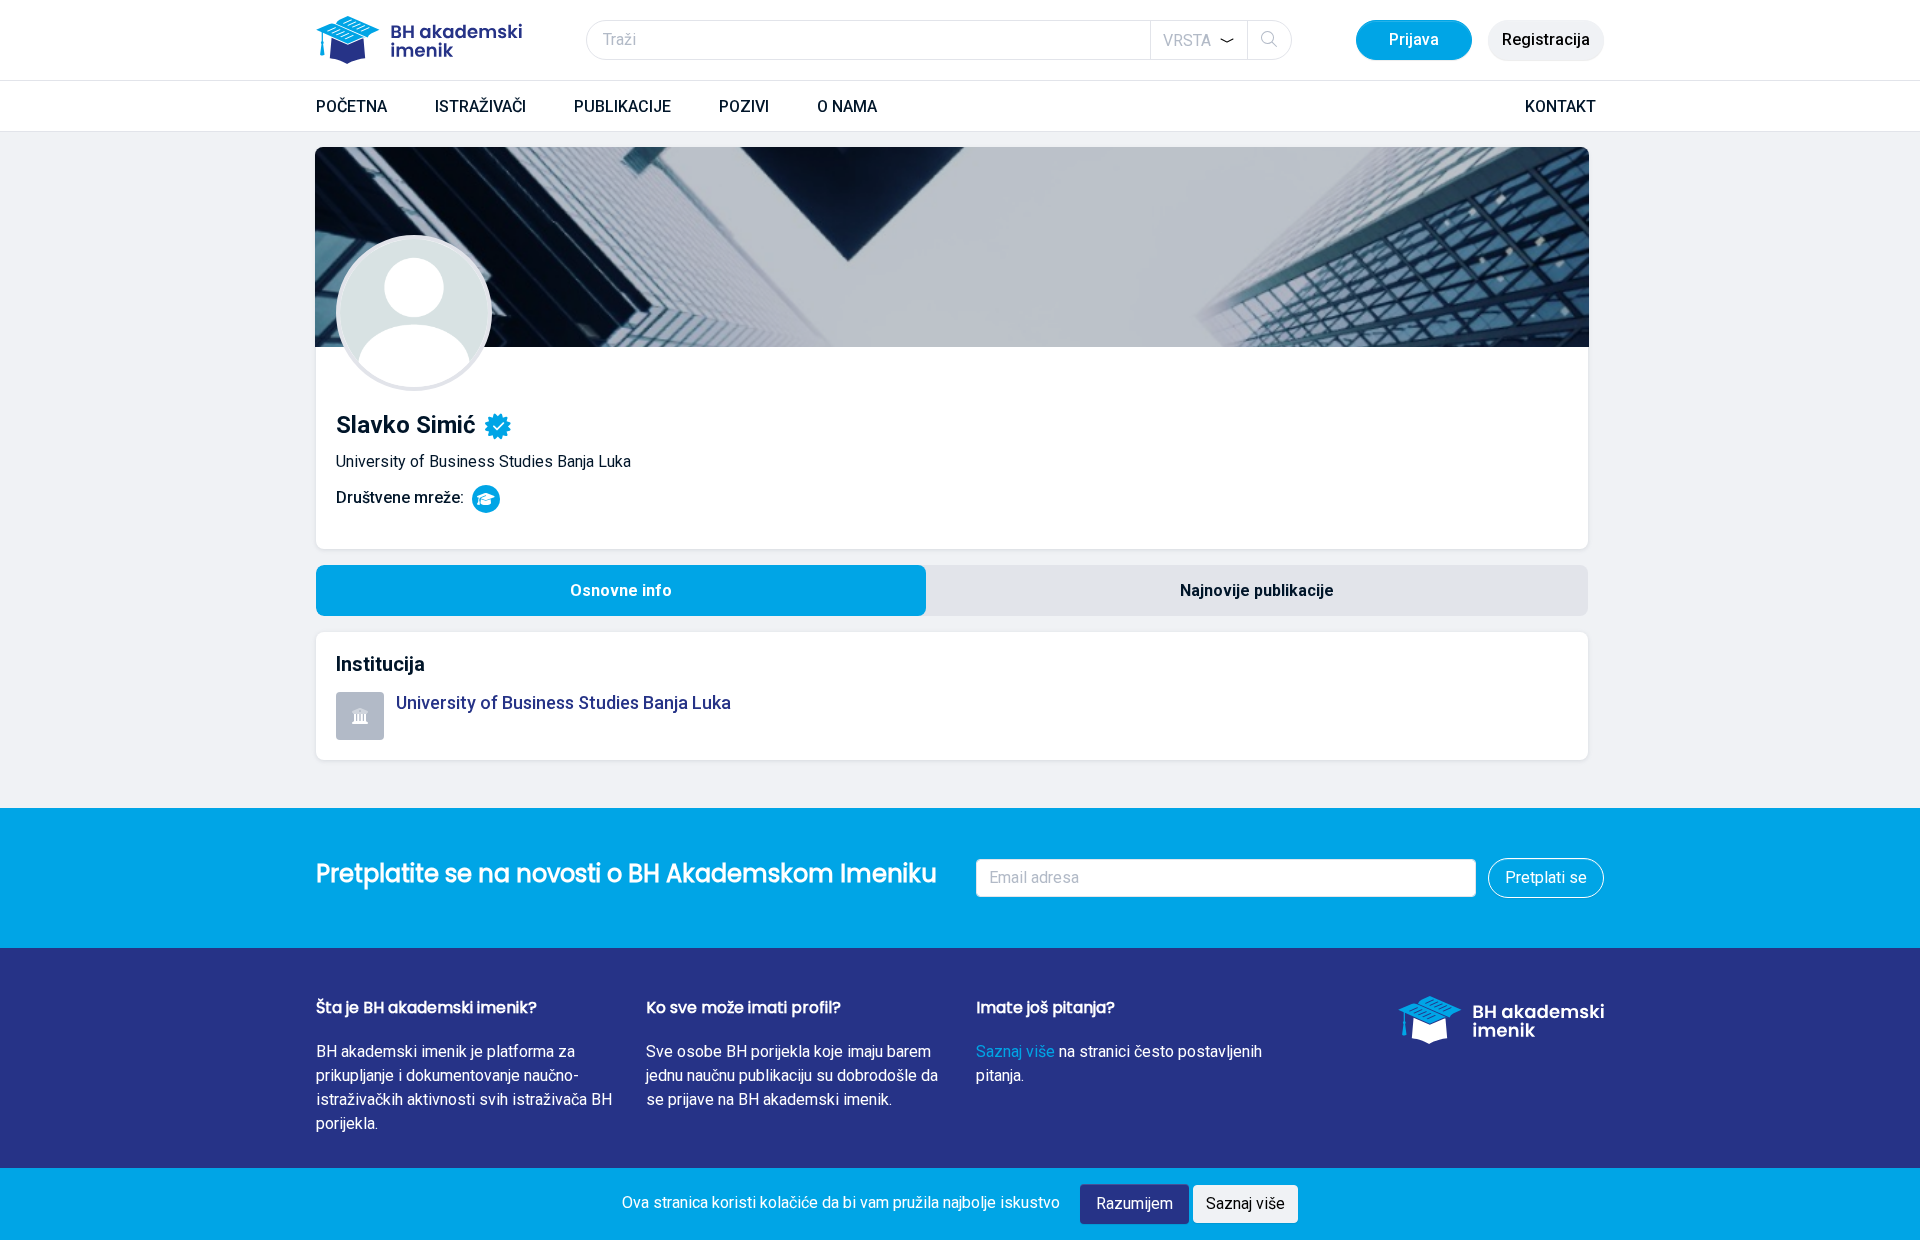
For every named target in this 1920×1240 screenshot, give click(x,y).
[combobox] (1199, 40)
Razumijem (1134, 1203)
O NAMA (847, 106)
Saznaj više (1015, 1051)
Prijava (1414, 39)
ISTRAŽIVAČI (480, 106)
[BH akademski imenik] (419, 40)
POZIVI (744, 106)
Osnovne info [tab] (621, 590)
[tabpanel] (952, 696)
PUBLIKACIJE (622, 106)
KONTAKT (1560, 106)
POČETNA (351, 106)
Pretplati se (1546, 877)
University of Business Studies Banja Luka (563, 702)
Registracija (1546, 39)
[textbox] (1187, 41)
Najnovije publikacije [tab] (1257, 590)
